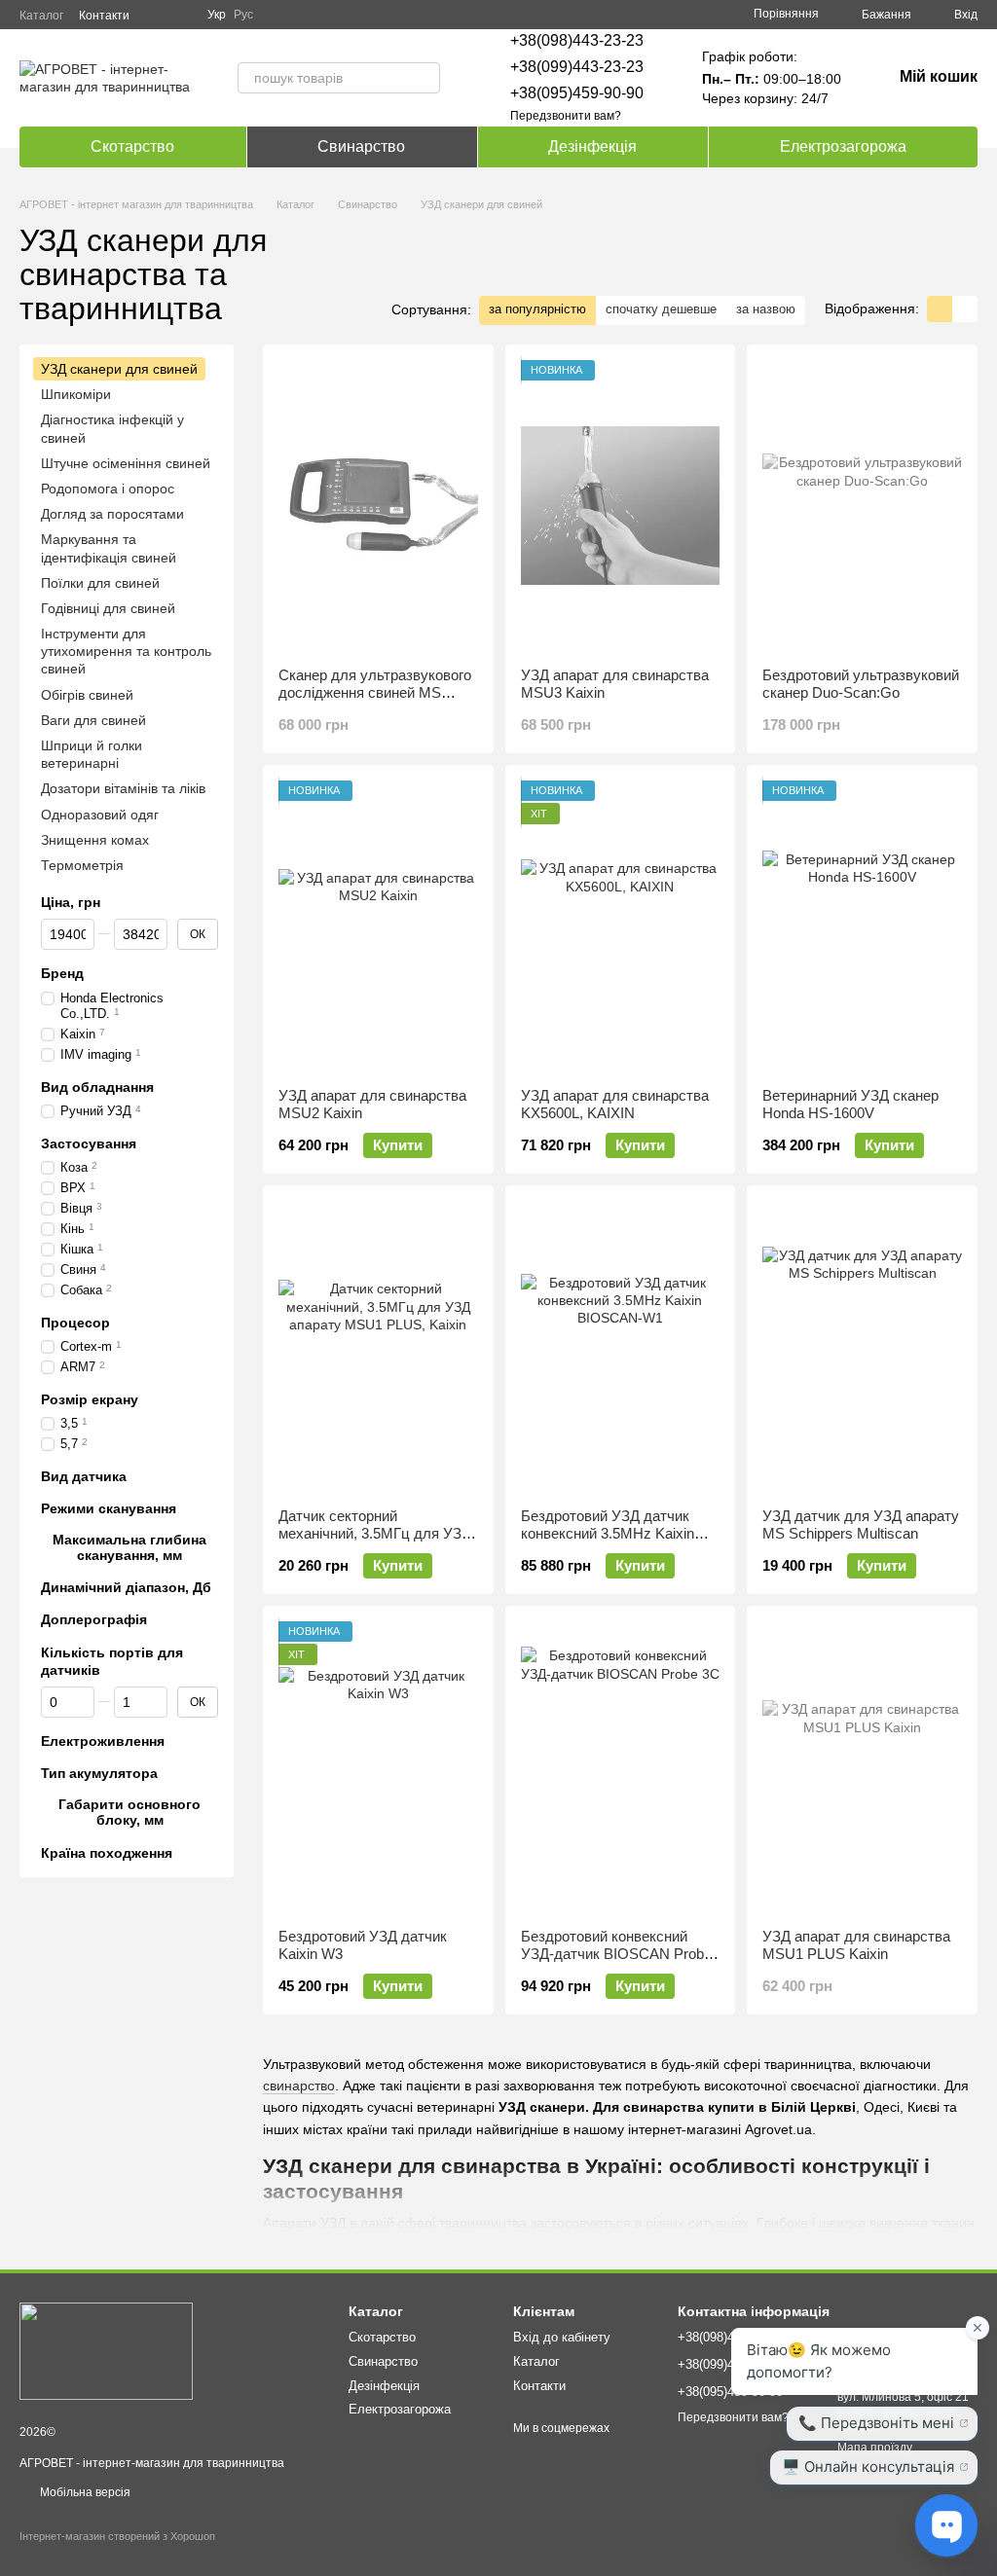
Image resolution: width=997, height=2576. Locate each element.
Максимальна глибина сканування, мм (129, 1546)
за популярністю (537, 309)
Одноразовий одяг (100, 814)
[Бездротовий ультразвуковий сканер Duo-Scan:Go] (862, 506)
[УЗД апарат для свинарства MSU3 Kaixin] (621, 506)
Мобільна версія (84, 2492)
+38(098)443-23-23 (577, 40)
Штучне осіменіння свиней (126, 462)
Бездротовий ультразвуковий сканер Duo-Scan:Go (861, 684)
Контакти (104, 16)
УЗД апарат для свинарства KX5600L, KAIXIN (615, 1104)
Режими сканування (109, 1507)
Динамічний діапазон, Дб (126, 1587)
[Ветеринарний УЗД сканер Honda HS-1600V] (862, 926)
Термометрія (82, 864)
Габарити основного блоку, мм (129, 1812)
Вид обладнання (97, 1087)
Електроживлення (103, 1740)
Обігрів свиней (87, 694)
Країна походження (107, 1852)
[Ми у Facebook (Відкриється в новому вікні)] (157, 15)
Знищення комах (95, 839)
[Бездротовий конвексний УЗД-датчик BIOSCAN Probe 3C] (621, 1767)
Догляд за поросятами (112, 514)
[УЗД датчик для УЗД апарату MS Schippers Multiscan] (862, 1347)
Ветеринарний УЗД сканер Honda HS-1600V (850, 1104)
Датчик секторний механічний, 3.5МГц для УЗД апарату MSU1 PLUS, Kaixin (375, 1533)
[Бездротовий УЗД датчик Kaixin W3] (378, 1767)
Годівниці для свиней (108, 607)
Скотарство (132, 146)
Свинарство (361, 146)
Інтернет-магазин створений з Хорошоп (117, 2536)
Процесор (75, 1322)
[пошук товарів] (425, 78)
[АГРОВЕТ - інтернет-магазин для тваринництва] (106, 2350)
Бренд (62, 973)
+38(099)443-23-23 (577, 67)
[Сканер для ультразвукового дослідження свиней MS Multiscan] (378, 506)
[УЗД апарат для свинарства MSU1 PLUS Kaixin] (862, 1767)
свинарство (299, 2086)
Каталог (41, 16)
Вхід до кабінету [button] (562, 2337)
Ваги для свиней (93, 719)
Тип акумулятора (99, 1773)
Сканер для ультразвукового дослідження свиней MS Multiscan (375, 692)
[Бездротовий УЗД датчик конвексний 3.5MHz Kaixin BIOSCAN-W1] (621, 1347)
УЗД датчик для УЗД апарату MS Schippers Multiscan (861, 1524)
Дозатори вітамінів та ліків (123, 788)
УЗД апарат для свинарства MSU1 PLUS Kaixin (856, 1945)
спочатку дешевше (661, 309)
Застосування (89, 1143)
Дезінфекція (592, 146)
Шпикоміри (76, 394)
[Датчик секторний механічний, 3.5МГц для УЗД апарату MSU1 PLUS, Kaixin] (378, 1347)
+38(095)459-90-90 (577, 93)
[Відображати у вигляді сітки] (940, 309)
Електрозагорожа (843, 146)
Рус (243, 15)
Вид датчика (84, 1475)
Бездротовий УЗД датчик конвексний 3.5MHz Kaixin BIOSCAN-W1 (608, 1533)
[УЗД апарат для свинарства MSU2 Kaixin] (378, 926)
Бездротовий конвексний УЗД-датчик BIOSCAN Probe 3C (616, 1954)
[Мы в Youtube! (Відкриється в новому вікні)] (180, 15)
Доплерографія (94, 1619)
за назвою (766, 309)
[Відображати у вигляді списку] (965, 309)
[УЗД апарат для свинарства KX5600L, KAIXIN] (621, 926)
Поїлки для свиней (100, 582)
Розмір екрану (90, 1398)
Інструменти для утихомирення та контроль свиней (126, 651)
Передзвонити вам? (566, 116)
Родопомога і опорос (108, 488)
